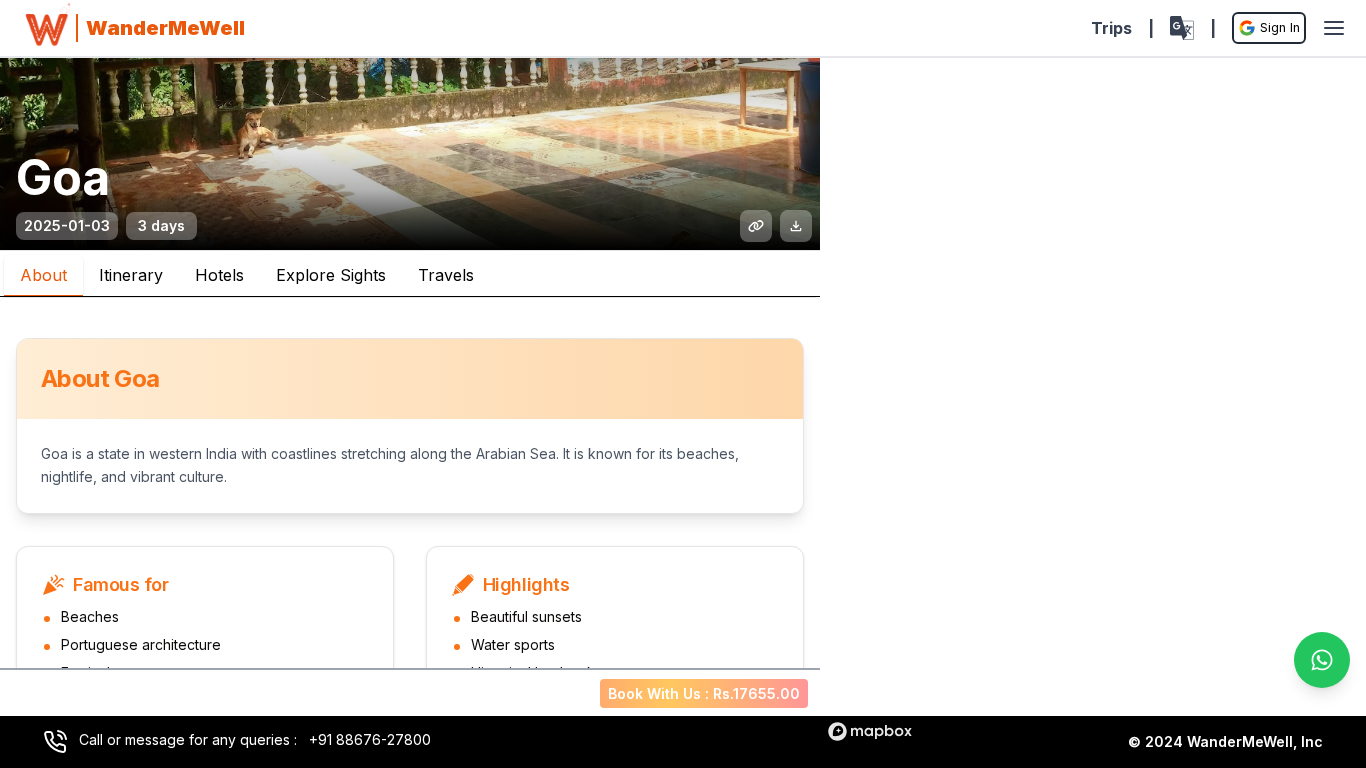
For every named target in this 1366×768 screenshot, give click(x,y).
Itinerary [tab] (131, 275)
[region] (1093, 403)
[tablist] (410, 274)
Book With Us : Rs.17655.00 (704, 693)
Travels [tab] (446, 275)
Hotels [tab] (219, 275)
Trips (1111, 28)
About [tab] (43, 275)
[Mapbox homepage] (870, 731)
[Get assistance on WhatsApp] (1322, 660)
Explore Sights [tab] (331, 275)
